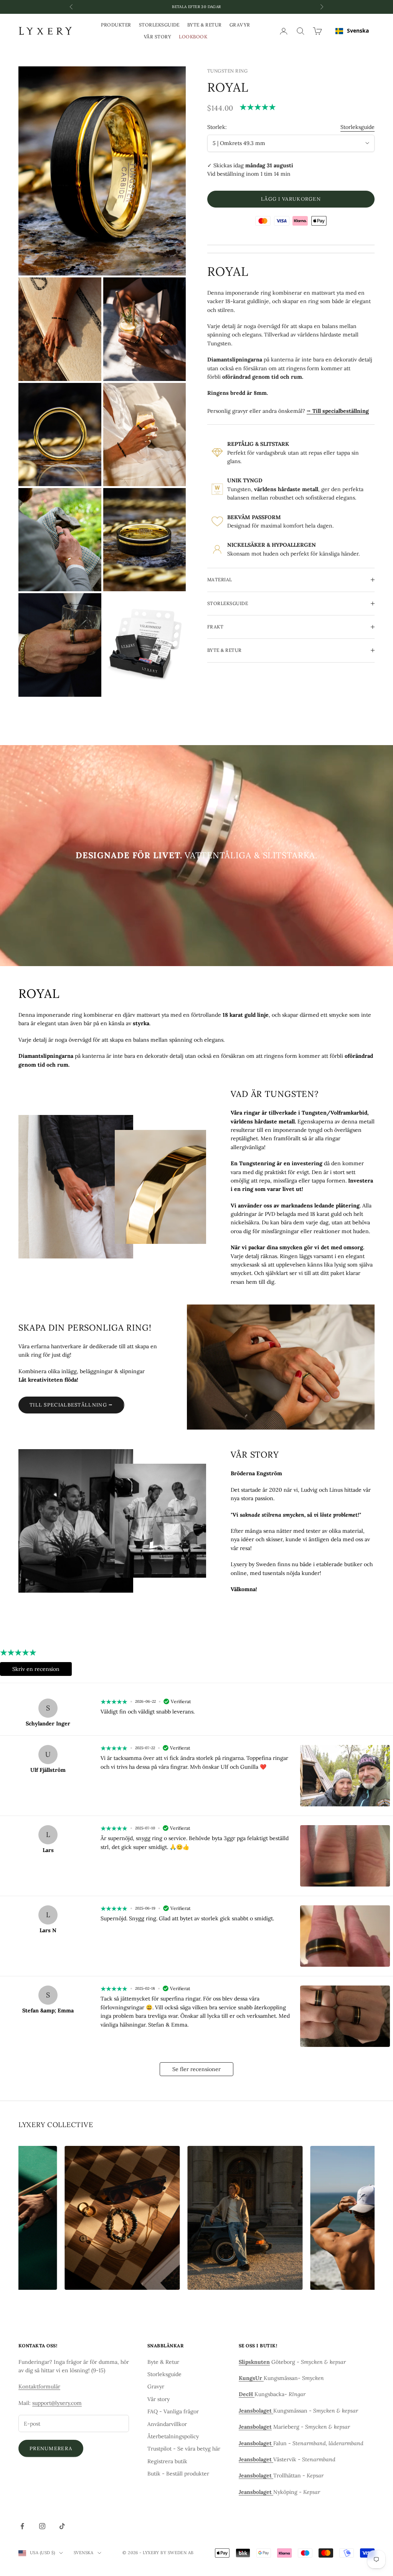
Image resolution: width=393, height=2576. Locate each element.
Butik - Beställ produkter (178, 2474)
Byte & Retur (205, 25)
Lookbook (193, 37)
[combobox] (352, 31)
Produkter (116, 25)
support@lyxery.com (57, 2403)
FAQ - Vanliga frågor (173, 2411)
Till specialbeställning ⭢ (71, 1405)
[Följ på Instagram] (42, 2526)
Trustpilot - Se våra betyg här (184, 2449)
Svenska (358, 31)
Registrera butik (167, 2461)
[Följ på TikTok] (62, 2526)
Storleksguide (159, 25)
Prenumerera (51, 2448)
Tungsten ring (227, 71)
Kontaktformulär (39, 2386)
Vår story (158, 37)
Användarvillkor (167, 2424)
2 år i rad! (196, 7)
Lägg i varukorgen (291, 199)
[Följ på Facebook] (22, 2526)
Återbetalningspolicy (173, 2436)
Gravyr (240, 25)
